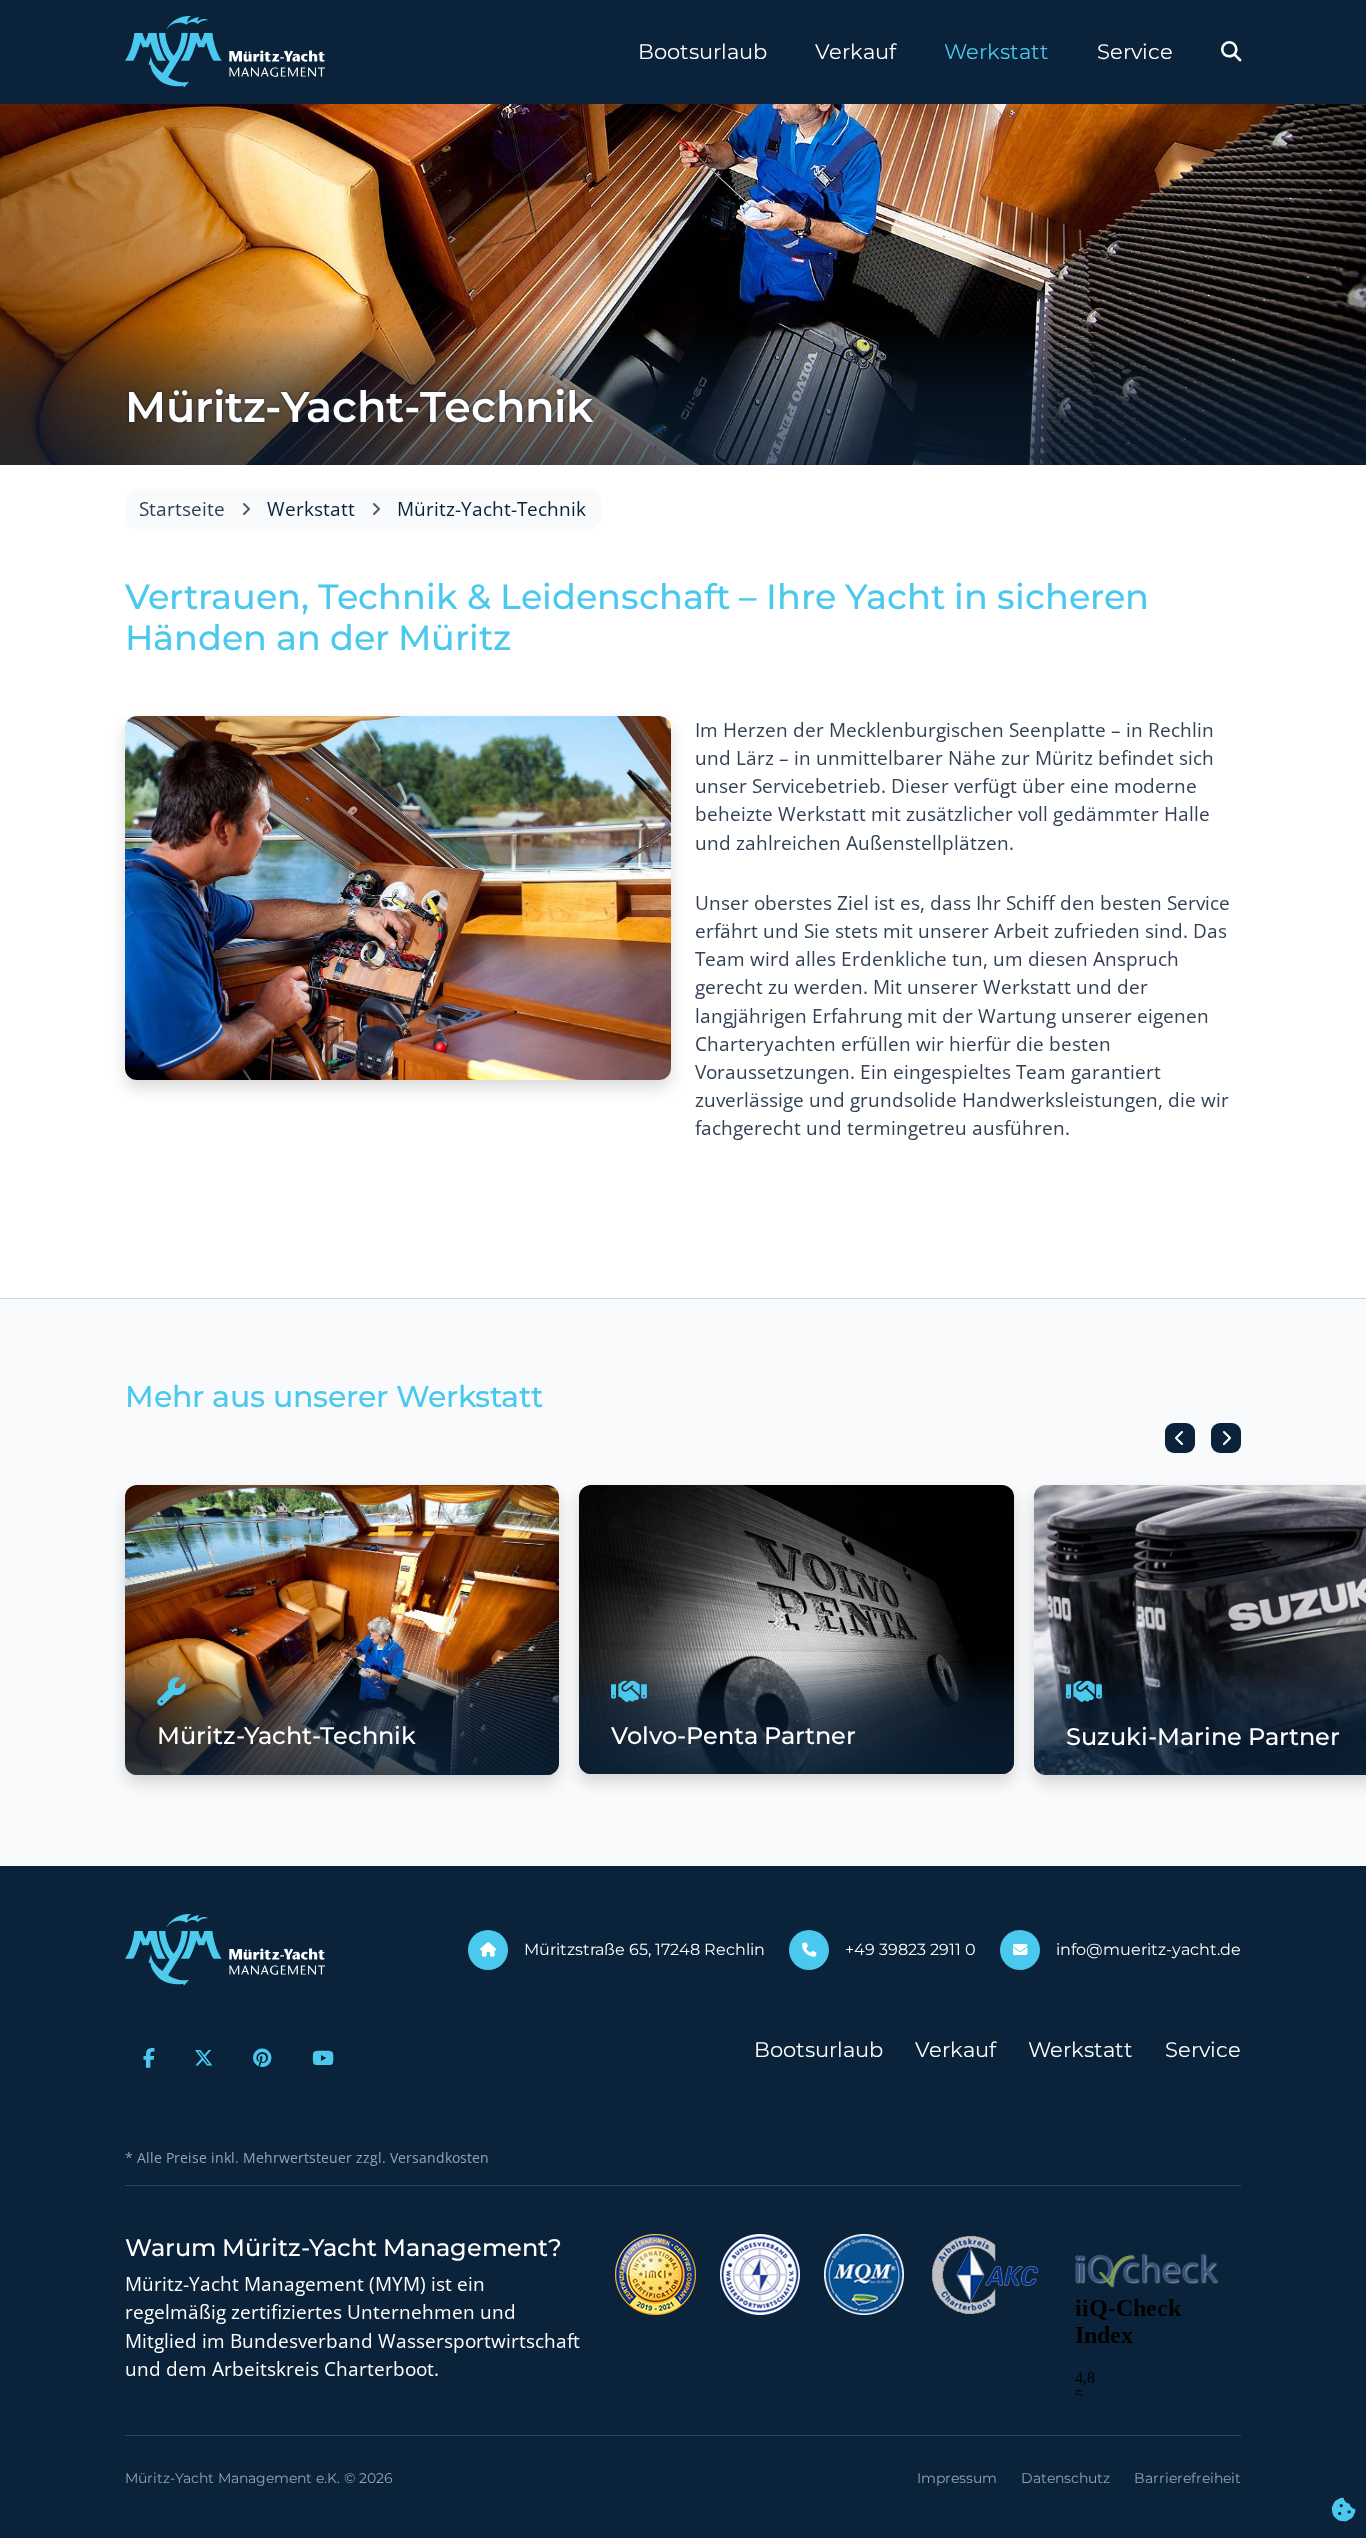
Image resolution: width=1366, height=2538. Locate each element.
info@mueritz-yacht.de (1148, 1949)
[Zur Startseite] (225, 52)
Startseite (182, 509)
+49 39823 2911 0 (910, 1949)
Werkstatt (996, 51)
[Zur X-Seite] (204, 2058)
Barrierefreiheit (1187, 2478)
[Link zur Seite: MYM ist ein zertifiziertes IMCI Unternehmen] (655, 2272)
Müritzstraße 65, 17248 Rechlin (644, 1949)
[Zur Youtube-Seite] (323, 2058)
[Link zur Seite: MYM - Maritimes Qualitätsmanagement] (864, 2272)
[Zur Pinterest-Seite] (262, 2058)
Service (1135, 51)
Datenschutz (1065, 2478)
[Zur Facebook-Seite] (149, 2058)
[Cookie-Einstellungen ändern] (1343, 2511)
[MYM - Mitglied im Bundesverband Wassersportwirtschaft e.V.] (760, 2272)
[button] (1180, 1438)
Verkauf (855, 51)
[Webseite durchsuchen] (1231, 52)
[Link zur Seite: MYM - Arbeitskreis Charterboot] (985, 2272)
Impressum (957, 2478)
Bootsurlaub (702, 51)
